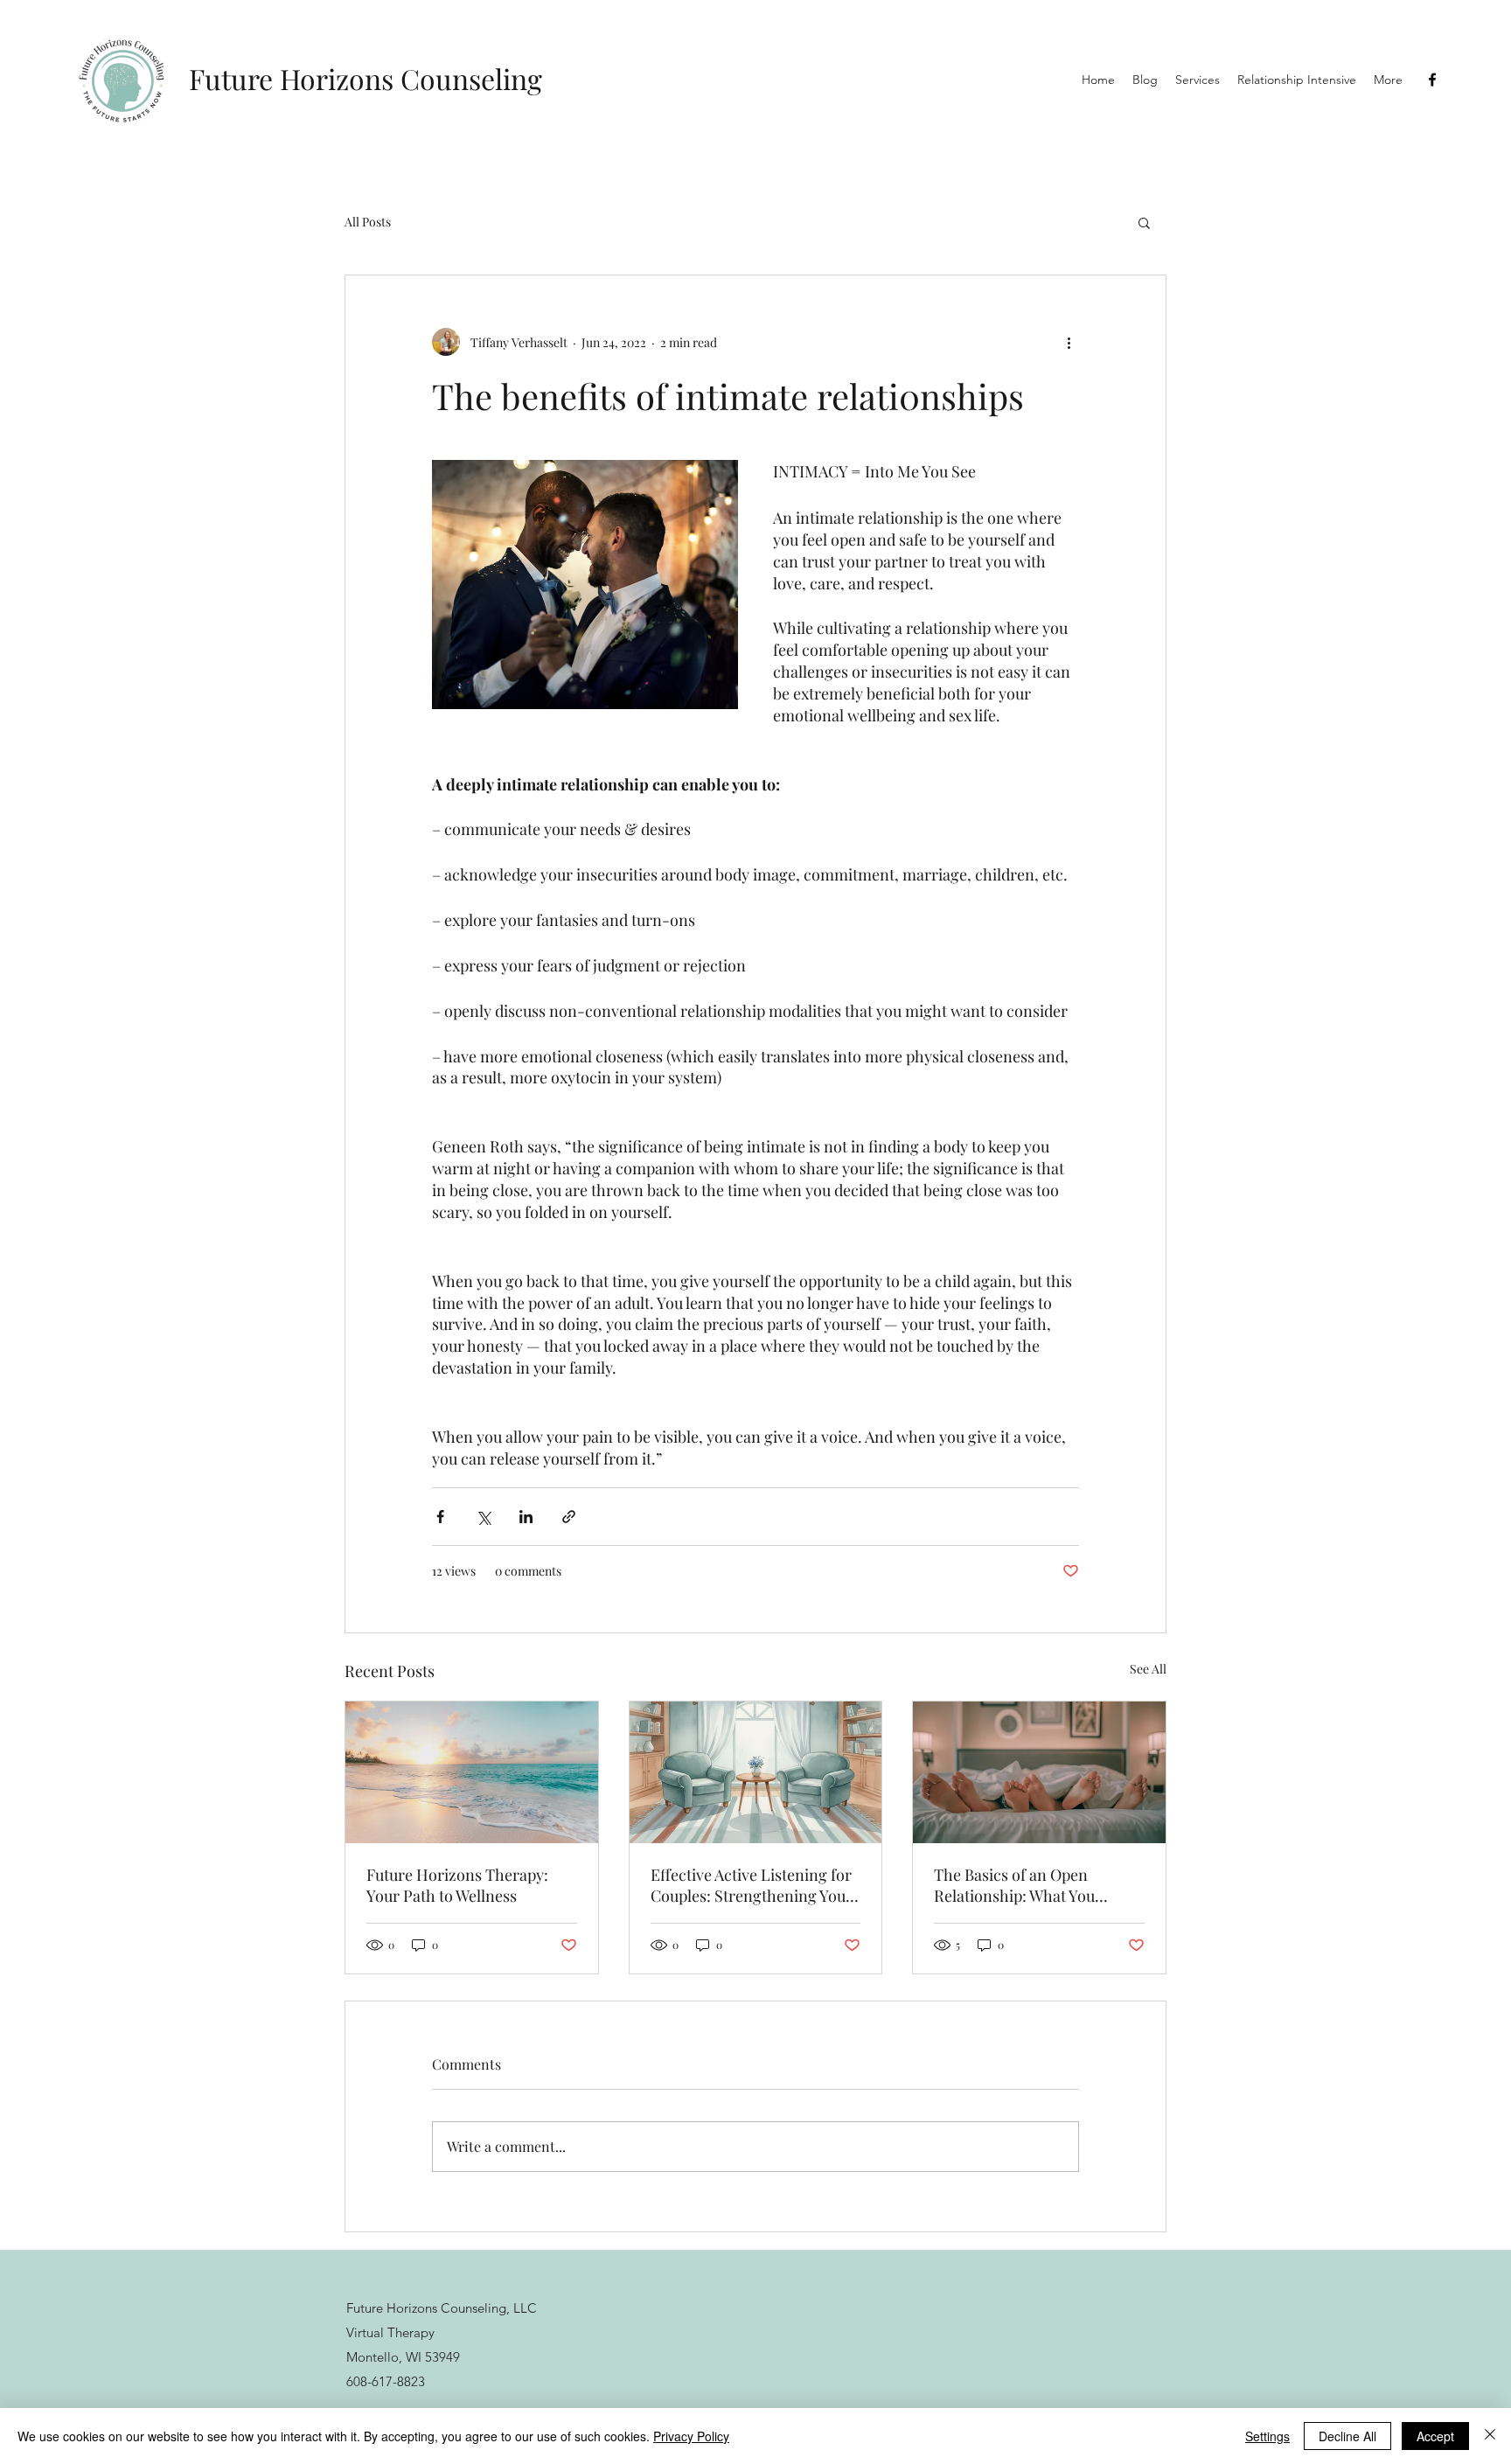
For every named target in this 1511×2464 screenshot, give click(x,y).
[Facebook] (1432, 80)
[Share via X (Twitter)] (483, 1517)
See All (1148, 1669)
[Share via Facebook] (440, 1517)
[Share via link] (569, 1517)
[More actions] (1069, 342)
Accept (1435, 2436)
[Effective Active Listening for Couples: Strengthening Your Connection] (756, 1772)
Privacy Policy (691, 2436)
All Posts (368, 222)
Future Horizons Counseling (366, 78)
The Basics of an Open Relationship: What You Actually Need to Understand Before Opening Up (1033, 1885)
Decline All (1347, 2436)
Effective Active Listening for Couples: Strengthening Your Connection (752, 1885)
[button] (1144, 222)
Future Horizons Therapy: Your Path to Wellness (457, 1885)
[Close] (1490, 2436)
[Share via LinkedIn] (526, 1517)
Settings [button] (1267, 2436)
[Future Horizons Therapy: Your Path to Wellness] (472, 1772)
